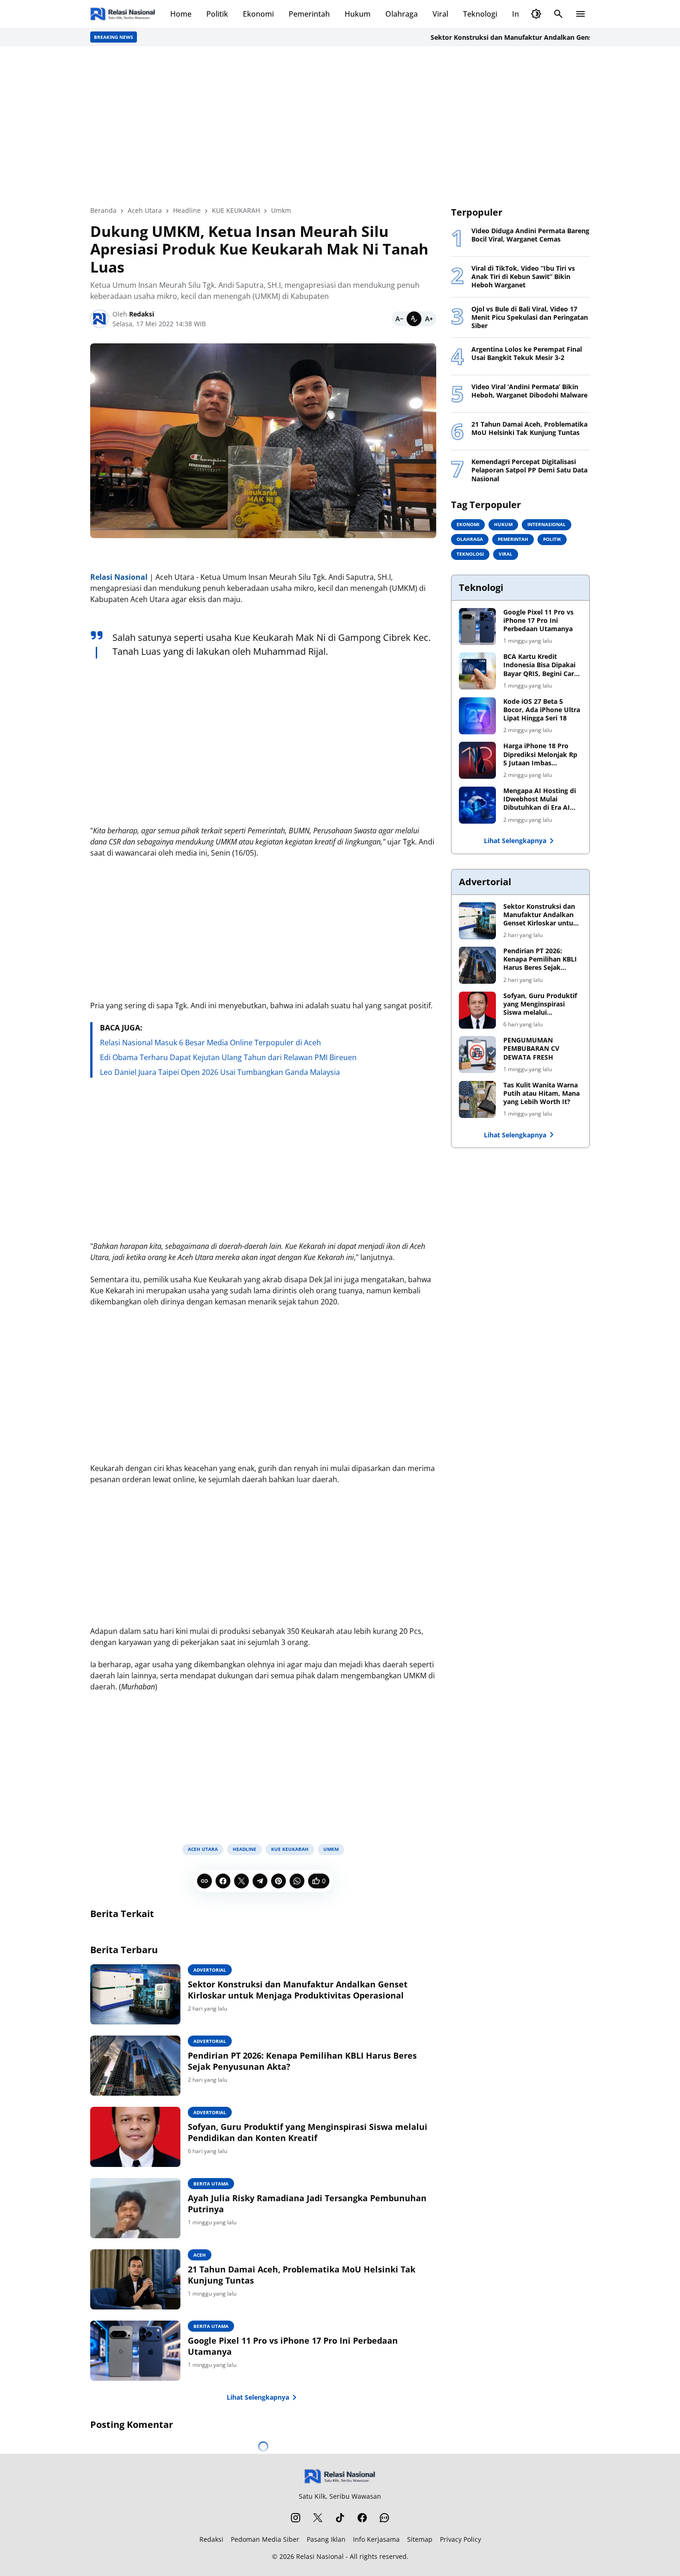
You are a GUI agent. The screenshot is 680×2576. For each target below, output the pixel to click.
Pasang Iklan (326, 2539)
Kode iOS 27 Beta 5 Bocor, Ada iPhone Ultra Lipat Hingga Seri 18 (542, 710)
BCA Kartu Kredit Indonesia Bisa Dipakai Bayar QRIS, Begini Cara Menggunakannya (541, 665)
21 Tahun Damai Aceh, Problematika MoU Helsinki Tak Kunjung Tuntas (302, 2275)
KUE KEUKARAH (290, 1849)
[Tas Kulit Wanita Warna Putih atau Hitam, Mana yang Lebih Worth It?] (477, 1099)
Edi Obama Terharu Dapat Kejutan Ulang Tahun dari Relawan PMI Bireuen (228, 1057)
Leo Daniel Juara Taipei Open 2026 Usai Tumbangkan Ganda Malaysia (220, 1072)
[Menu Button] (581, 14)
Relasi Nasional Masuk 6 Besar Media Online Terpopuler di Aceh (210, 1043)
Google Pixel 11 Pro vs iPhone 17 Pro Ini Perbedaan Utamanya (293, 2346)
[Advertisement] (340, 126)
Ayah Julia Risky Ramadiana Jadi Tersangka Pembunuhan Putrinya (307, 2204)
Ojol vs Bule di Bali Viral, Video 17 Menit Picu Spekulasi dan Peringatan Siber (530, 317)
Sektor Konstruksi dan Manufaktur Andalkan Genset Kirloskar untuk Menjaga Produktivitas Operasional (298, 1990)
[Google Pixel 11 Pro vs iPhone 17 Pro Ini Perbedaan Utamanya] (135, 2351)
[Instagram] (296, 2518)
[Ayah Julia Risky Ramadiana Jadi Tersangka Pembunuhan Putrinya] (135, 2208)
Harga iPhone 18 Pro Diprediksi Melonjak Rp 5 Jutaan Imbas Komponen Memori (540, 754)
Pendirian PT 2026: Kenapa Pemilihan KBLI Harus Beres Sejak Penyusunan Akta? (302, 2061)
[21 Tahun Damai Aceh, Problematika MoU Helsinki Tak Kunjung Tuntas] (135, 2279)
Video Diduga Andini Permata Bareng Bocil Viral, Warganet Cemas (530, 235)
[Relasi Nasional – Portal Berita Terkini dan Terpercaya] (123, 14)
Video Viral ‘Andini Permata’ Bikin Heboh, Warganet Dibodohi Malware (529, 391)
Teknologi (480, 14)
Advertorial (210, 1970)
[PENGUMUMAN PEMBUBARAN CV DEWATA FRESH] (477, 1055)
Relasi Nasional (320, 2556)
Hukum (358, 14)
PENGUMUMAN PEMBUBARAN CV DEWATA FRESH (531, 1049)
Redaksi (211, 2539)
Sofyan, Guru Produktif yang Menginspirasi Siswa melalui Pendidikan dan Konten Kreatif (308, 2132)
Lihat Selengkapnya (258, 2397)
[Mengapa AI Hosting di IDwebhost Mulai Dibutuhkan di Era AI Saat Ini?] (477, 805)
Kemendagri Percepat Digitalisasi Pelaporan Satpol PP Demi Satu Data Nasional (529, 470)
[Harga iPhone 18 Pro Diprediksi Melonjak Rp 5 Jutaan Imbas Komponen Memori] (477, 760)
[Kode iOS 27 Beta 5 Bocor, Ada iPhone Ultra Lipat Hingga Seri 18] (477, 716)
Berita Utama (211, 2184)
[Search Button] (558, 14)
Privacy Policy (461, 2539)
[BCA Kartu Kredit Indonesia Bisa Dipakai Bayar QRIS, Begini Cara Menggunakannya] (477, 671)
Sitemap (420, 2539)
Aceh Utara (203, 1849)
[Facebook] (223, 1881)
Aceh (200, 2255)
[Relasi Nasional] (340, 2476)
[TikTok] (340, 2518)
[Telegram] (260, 1881)
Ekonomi (258, 14)
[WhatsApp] (297, 1881)
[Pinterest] (278, 1881)
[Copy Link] (204, 1881)
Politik (217, 14)
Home (181, 14)
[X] (241, 1881)
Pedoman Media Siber (265, 2539)
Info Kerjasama (376, 2539)
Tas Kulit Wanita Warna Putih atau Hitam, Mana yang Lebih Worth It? (541, 1093)
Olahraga (402, 14)
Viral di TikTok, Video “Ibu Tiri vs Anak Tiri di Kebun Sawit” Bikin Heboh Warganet (523, 277)
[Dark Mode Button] (536, 14)
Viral (440, 14)
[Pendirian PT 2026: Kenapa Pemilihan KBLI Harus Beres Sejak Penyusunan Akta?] (135, 2066)
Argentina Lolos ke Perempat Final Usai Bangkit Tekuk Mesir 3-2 (527, 354)
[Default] (414, 319)
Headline (244, 1849)
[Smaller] (399, 319)
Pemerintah (309, 14)
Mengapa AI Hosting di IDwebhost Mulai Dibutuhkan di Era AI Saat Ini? (540, 799)
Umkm (331, 1849)
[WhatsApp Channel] (384, 2518)
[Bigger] (429, 319)
